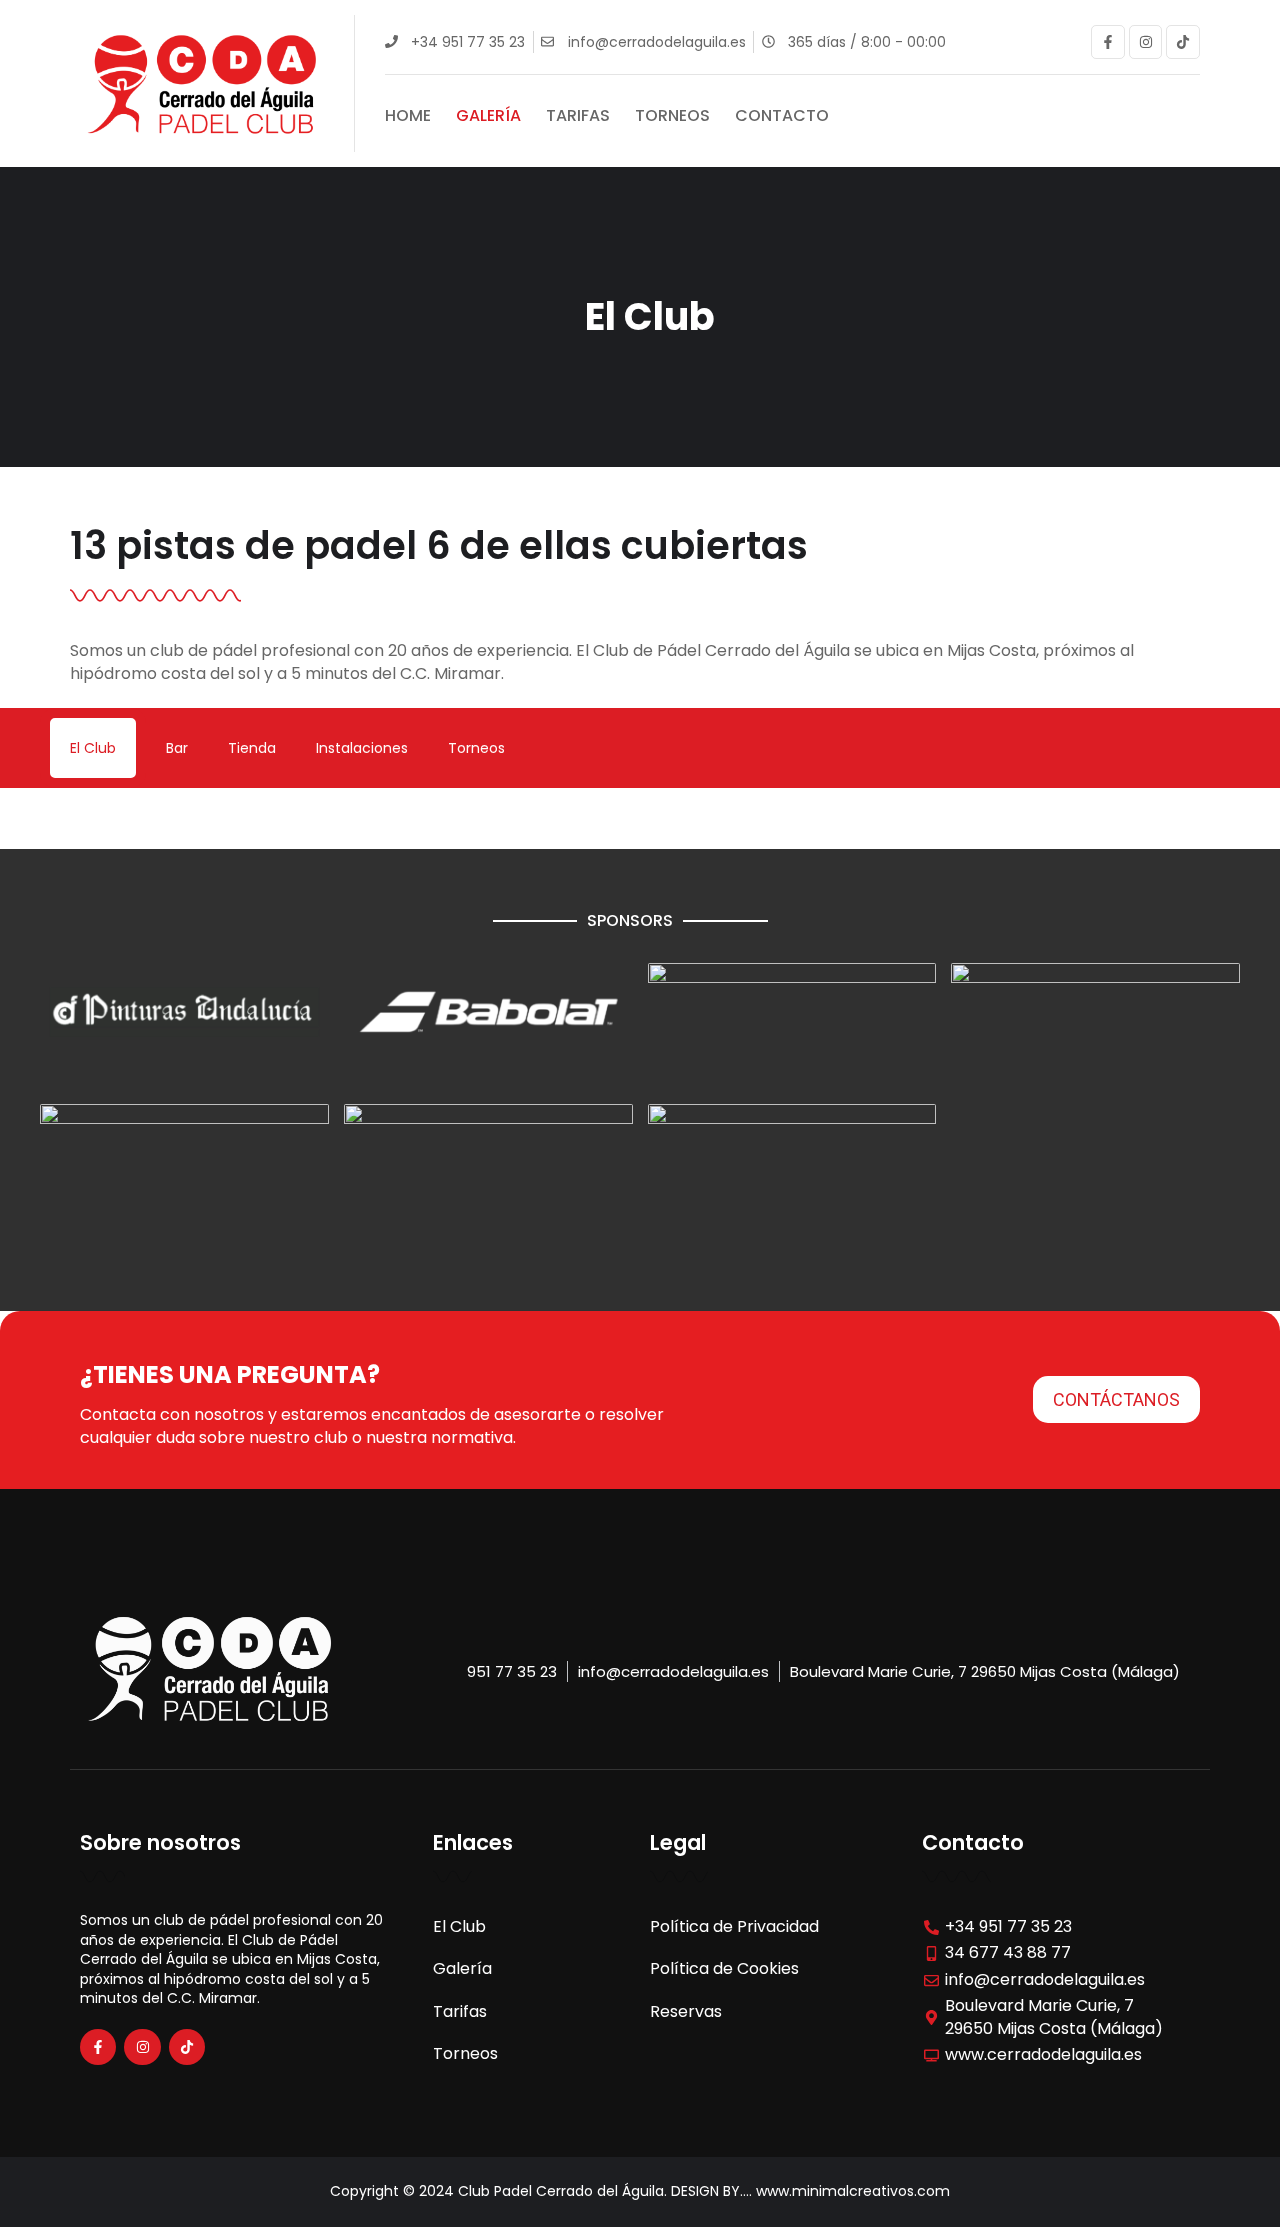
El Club (93, 748)
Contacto (782, 116)
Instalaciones (362, 748)
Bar (177, 748)
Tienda (252, 748)
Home (408, 116)
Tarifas (578, 116)
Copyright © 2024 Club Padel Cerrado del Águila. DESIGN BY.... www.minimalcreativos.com (640, 2191)
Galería (488, 116)
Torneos (672, 116)
